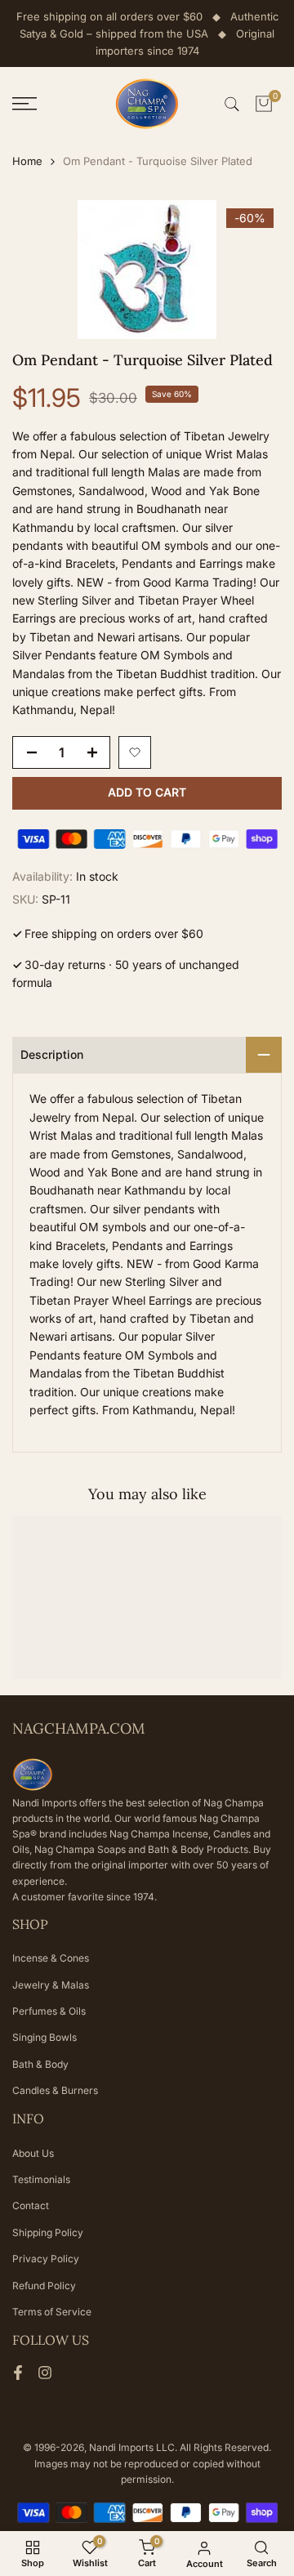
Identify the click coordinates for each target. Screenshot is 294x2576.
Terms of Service (52, 2312)
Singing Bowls (45, 2037)
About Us (33, 2153)
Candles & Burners (55, 2090)
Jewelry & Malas (51, 1985)
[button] (135, 752)
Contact (31, 2205)
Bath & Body (40, 2064)
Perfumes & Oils (49, 2011)
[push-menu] (24, 104)
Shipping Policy (48, 2232)
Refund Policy (44, 2286)
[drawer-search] (232, 104)
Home (27, 161)
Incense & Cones (51, 1958)
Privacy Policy (46, 2259)
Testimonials (41, 2179)
